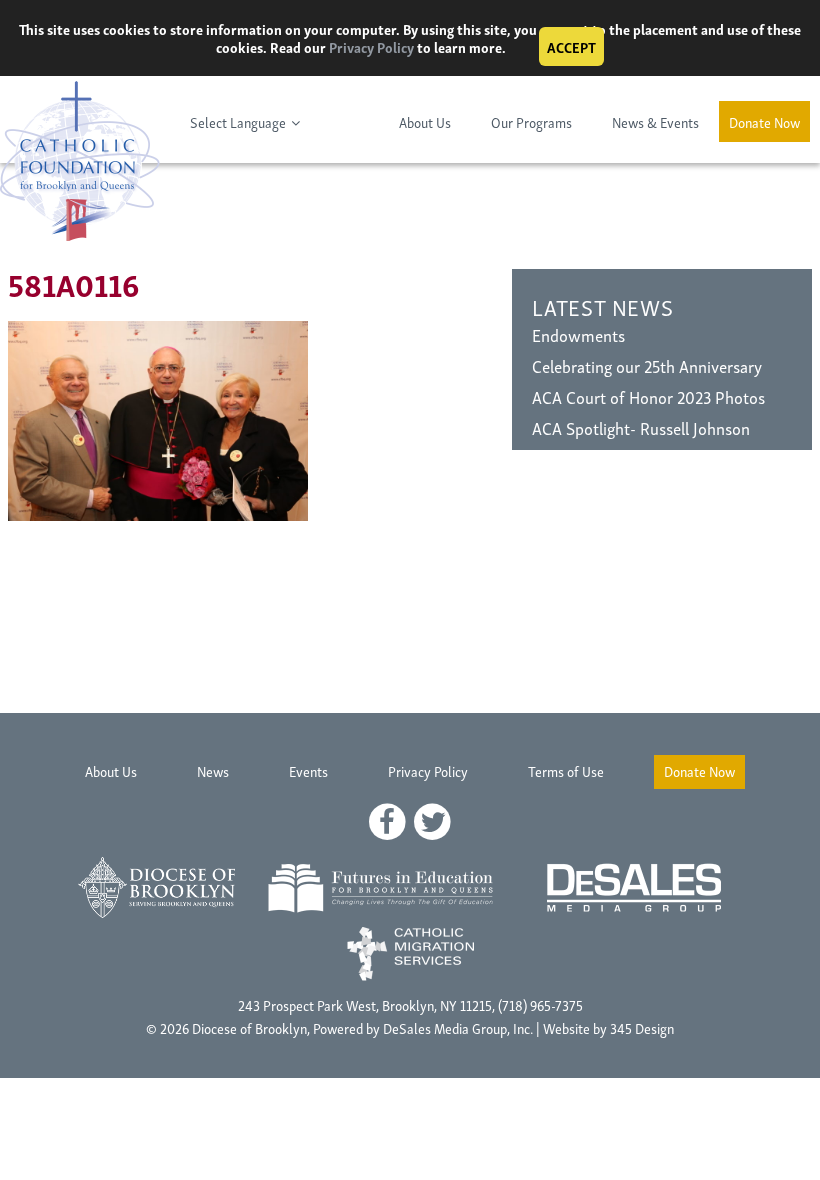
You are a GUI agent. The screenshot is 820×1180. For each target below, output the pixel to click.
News (213, 770)
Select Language (238, 121)
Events (308, 770)
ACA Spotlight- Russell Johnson (641, 427)
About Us (425, 121)
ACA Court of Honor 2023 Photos (648, 396)
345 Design (642, 1027)
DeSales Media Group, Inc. (458, 1027)
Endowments (578, 334)
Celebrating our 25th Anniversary (647, 365)
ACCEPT (571, 46)
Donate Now (764, 121)
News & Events (655, 121)
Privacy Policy (371, 46)
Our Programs (531, 121)
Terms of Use (566, 770)
